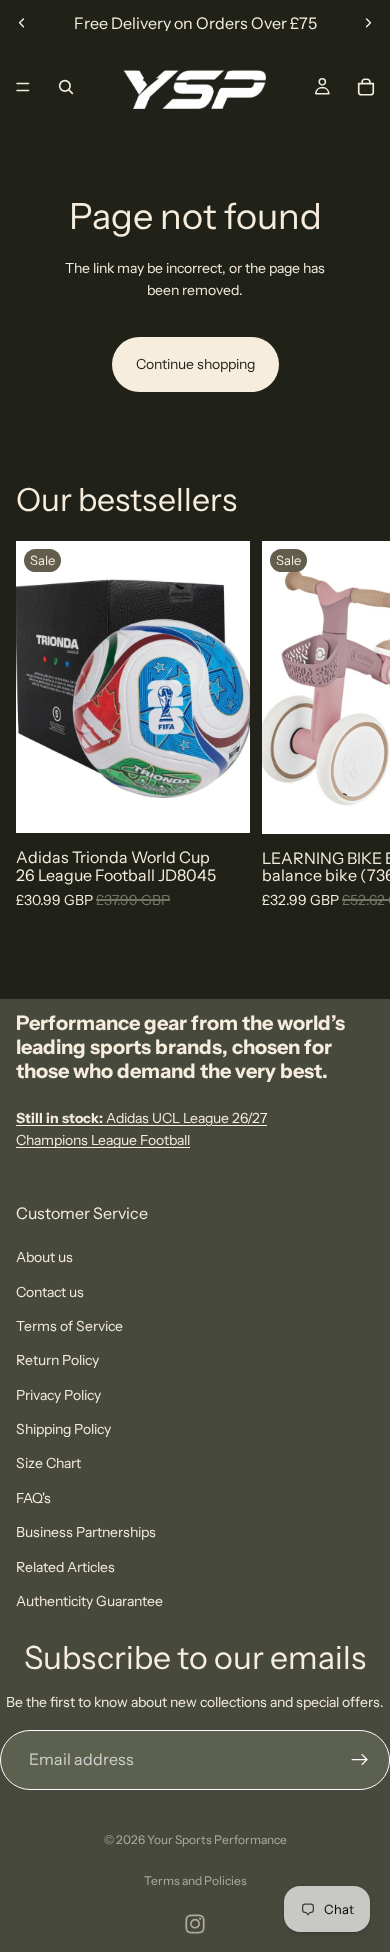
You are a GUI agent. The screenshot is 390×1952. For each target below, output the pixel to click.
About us (44, 1257)
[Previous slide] (22, 23)
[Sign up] (360, 1760)
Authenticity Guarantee (89, 1601)
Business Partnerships (86, 1532)
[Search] (66, 87)
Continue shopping (195, 364)
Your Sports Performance (217, 1839)
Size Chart (48, 1463)
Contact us (50, 1291)
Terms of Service (69, 1326)
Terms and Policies (195, 1880)
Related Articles (65, 1566)
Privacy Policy (58, 1395)
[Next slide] (368, 23)
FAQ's (33, 1498)
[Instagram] (195, 1924)
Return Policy (57, 1360)
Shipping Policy (63, 1429)
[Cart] (366, 87)
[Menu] (23, 87)
